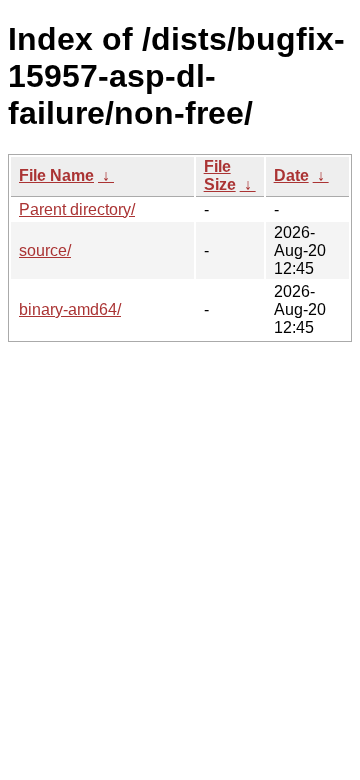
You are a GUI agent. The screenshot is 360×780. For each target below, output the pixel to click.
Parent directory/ (77, 209)
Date (291, 175)
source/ (45, 250)
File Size (220, 175)
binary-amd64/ (70, 309)
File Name (56, 175)
